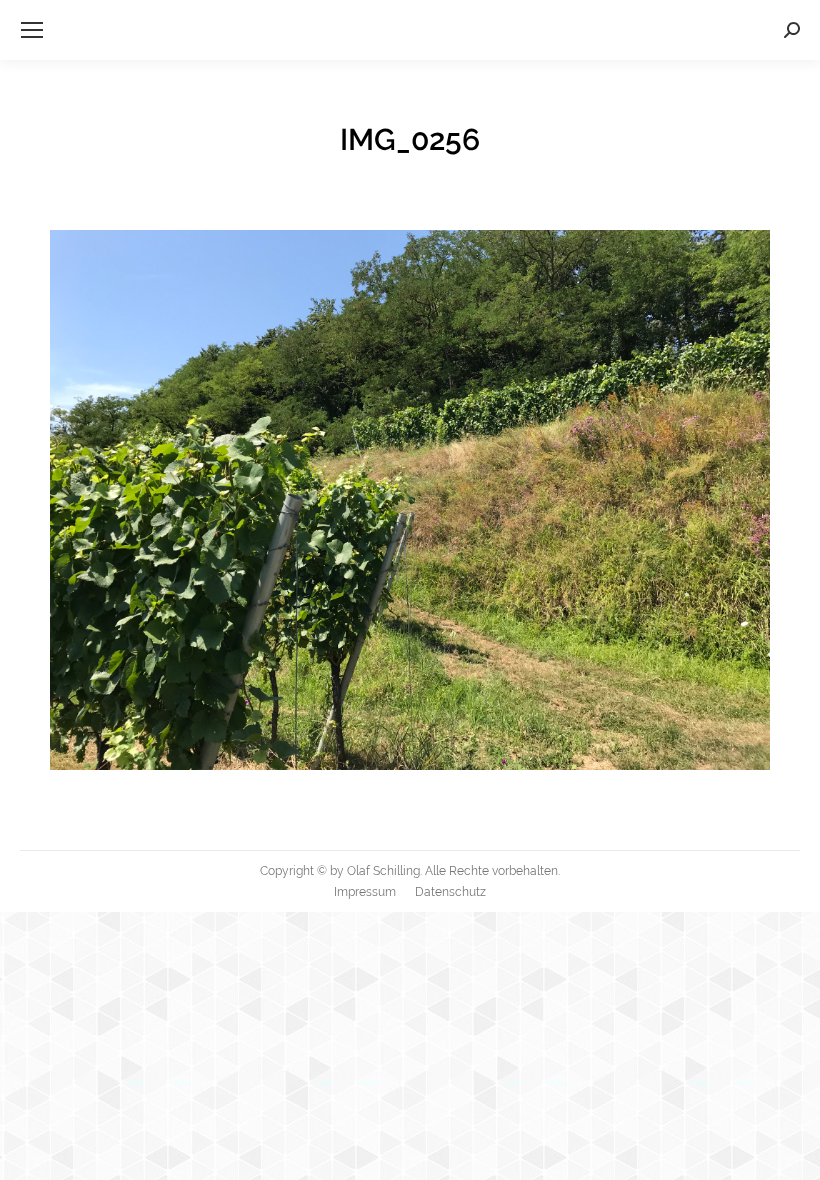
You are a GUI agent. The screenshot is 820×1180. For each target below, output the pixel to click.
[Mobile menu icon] (32, 30)
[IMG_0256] (410, 500)
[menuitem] (365, 892)
